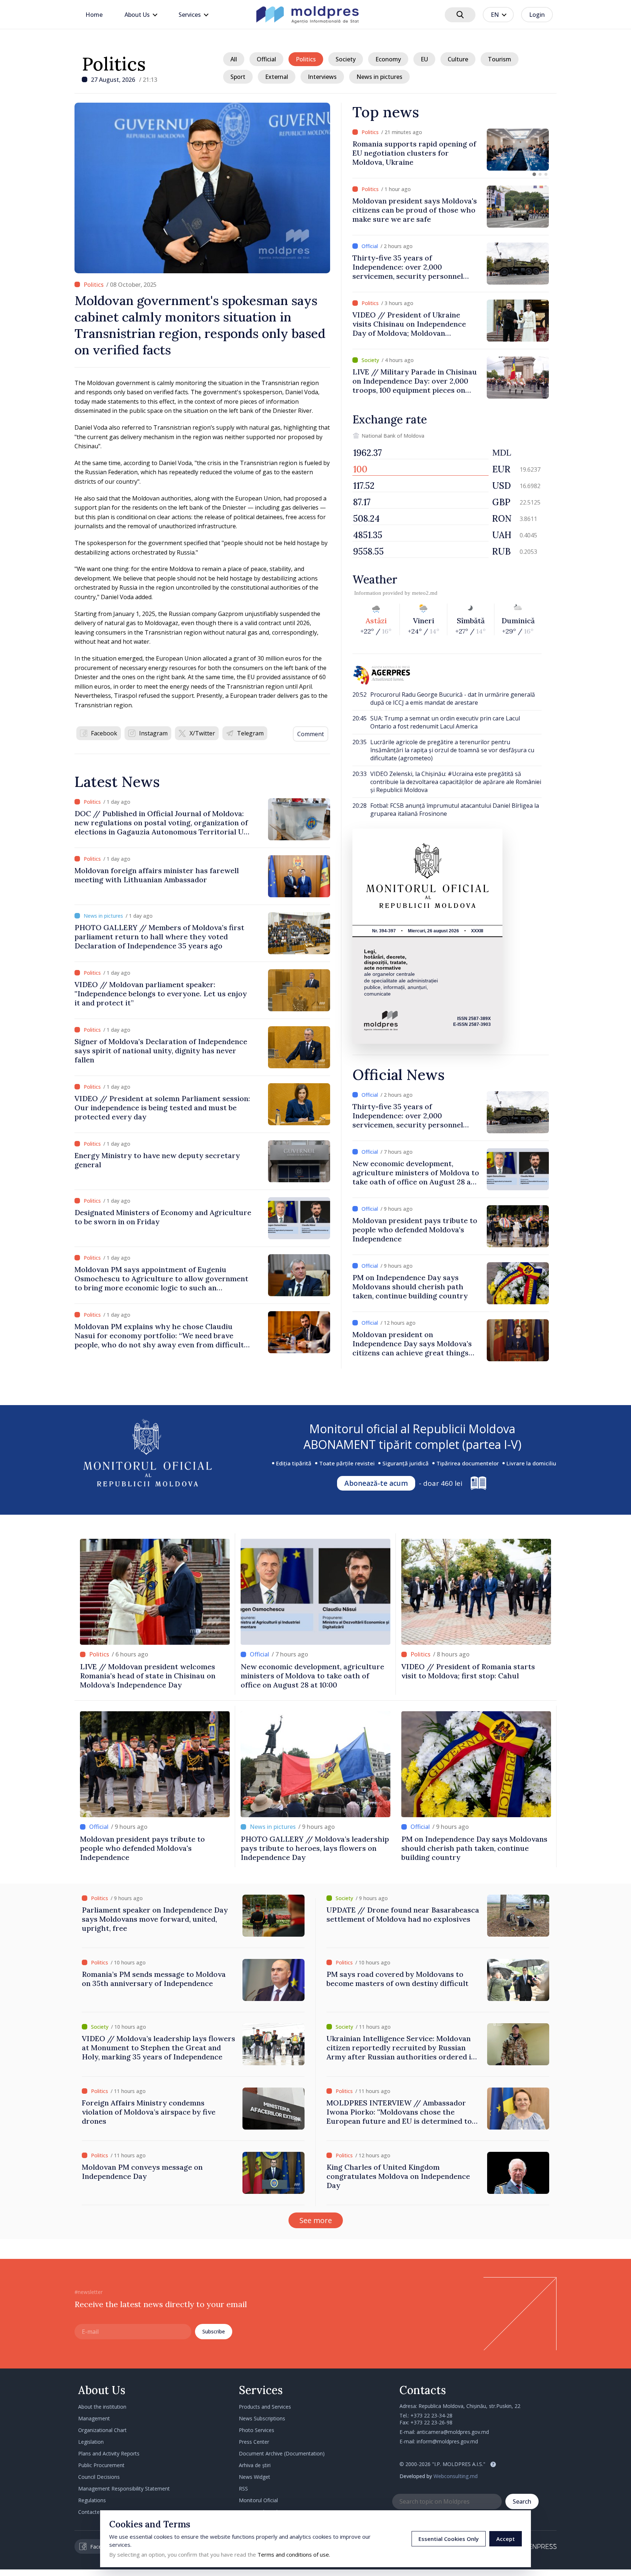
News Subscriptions (262, 2418)
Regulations (92, 2500)
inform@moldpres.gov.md (447, 2441)
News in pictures (379, 77)
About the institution (102, 2407)
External (277, 77)
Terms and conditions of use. (294, 2554)
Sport (238, 77)
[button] (534, 174)
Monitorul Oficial (258, 2500)
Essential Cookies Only (449, 2539)
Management (94, 2418)
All (234, 59)
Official (266, 59)
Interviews (322, 77)
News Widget (255, 2477)
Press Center (254, 2442)
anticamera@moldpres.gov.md (453, 2432)
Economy (388, 59)
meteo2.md (425, 593)
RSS (243, 2489)
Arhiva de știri (255, 2465)
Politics (114, 64)
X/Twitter (202, 733)
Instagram (153, 733)
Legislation (91, 2442)
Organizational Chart (102, 2430)
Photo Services (257, 2430)
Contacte (89, 2512)
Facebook (104, 733)
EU (424, 59)
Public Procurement (101, 2465)
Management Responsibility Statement (124, 2489)
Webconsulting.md (456, 2476)
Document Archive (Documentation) (282, 2453)
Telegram (250, 733)
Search (522, 2501)
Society (346, 59)
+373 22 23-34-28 (431, 2415)
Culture (458, 59)
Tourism (500, 59)
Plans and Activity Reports (109, 2453)
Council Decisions (99, 2477)
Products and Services (265, 2407)
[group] (451, 150)
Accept (506, 2539)
